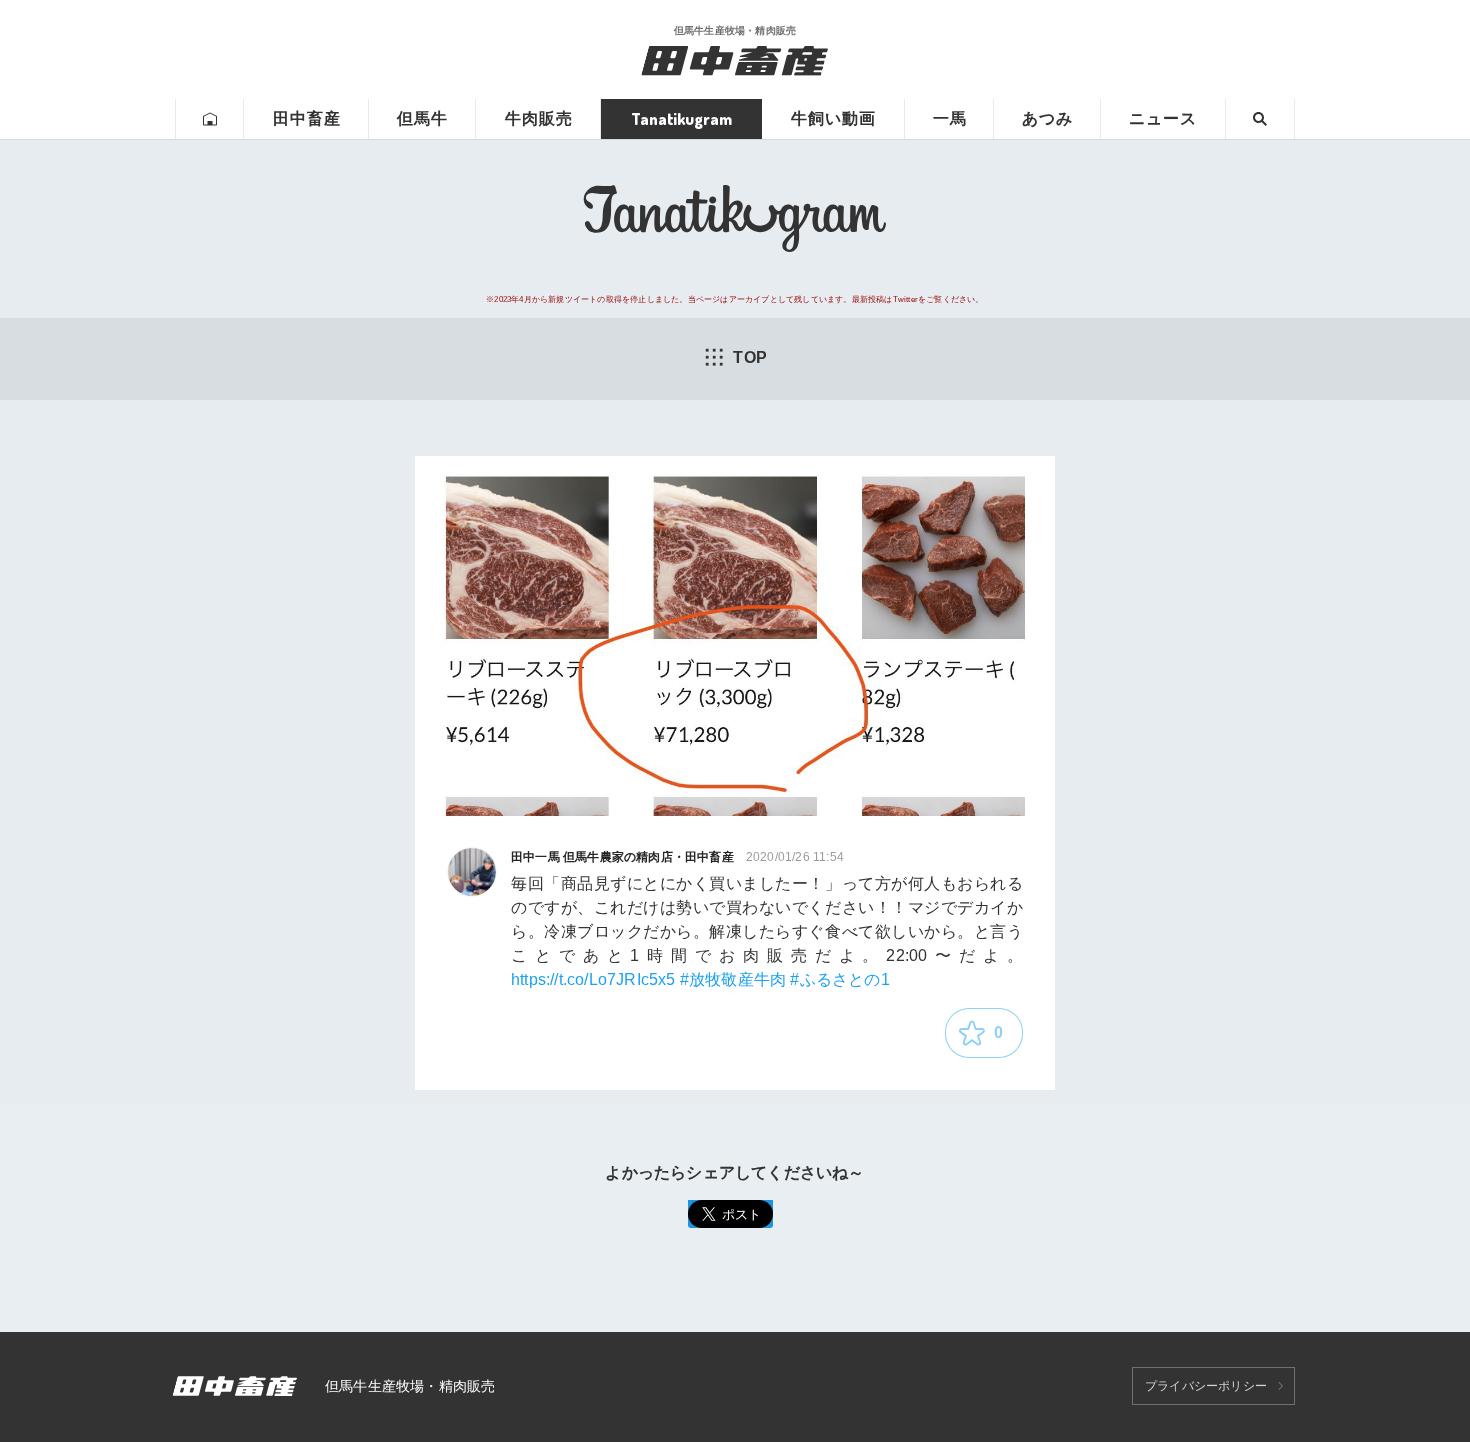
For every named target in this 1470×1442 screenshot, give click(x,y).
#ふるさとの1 (839, 979)
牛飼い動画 (833, 118)
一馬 (950, 118)
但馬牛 (422, 118)
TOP (750, 357)
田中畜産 (307, 118)
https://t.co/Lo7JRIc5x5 (593, 979)
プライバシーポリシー (1206, 1386)
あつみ (1047, 118)
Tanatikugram (681, 119)
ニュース (1163, 118)
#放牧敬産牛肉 (733, 979)
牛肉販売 (539, 118)
